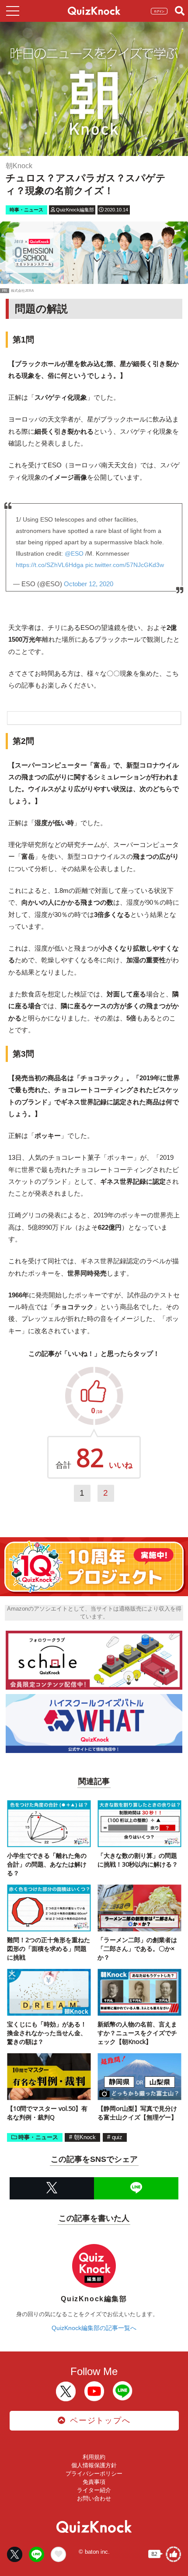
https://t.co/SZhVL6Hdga (50, 565)
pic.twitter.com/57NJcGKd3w (125, 565)
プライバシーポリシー (94, 2474)
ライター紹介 (94, 2490)
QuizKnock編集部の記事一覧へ (94, 2328)
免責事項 (94, 2482)
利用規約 (94, 2457)
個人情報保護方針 (94, 2465)
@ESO (74, 553)
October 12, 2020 (89, 584)
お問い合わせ (94, 2498)
